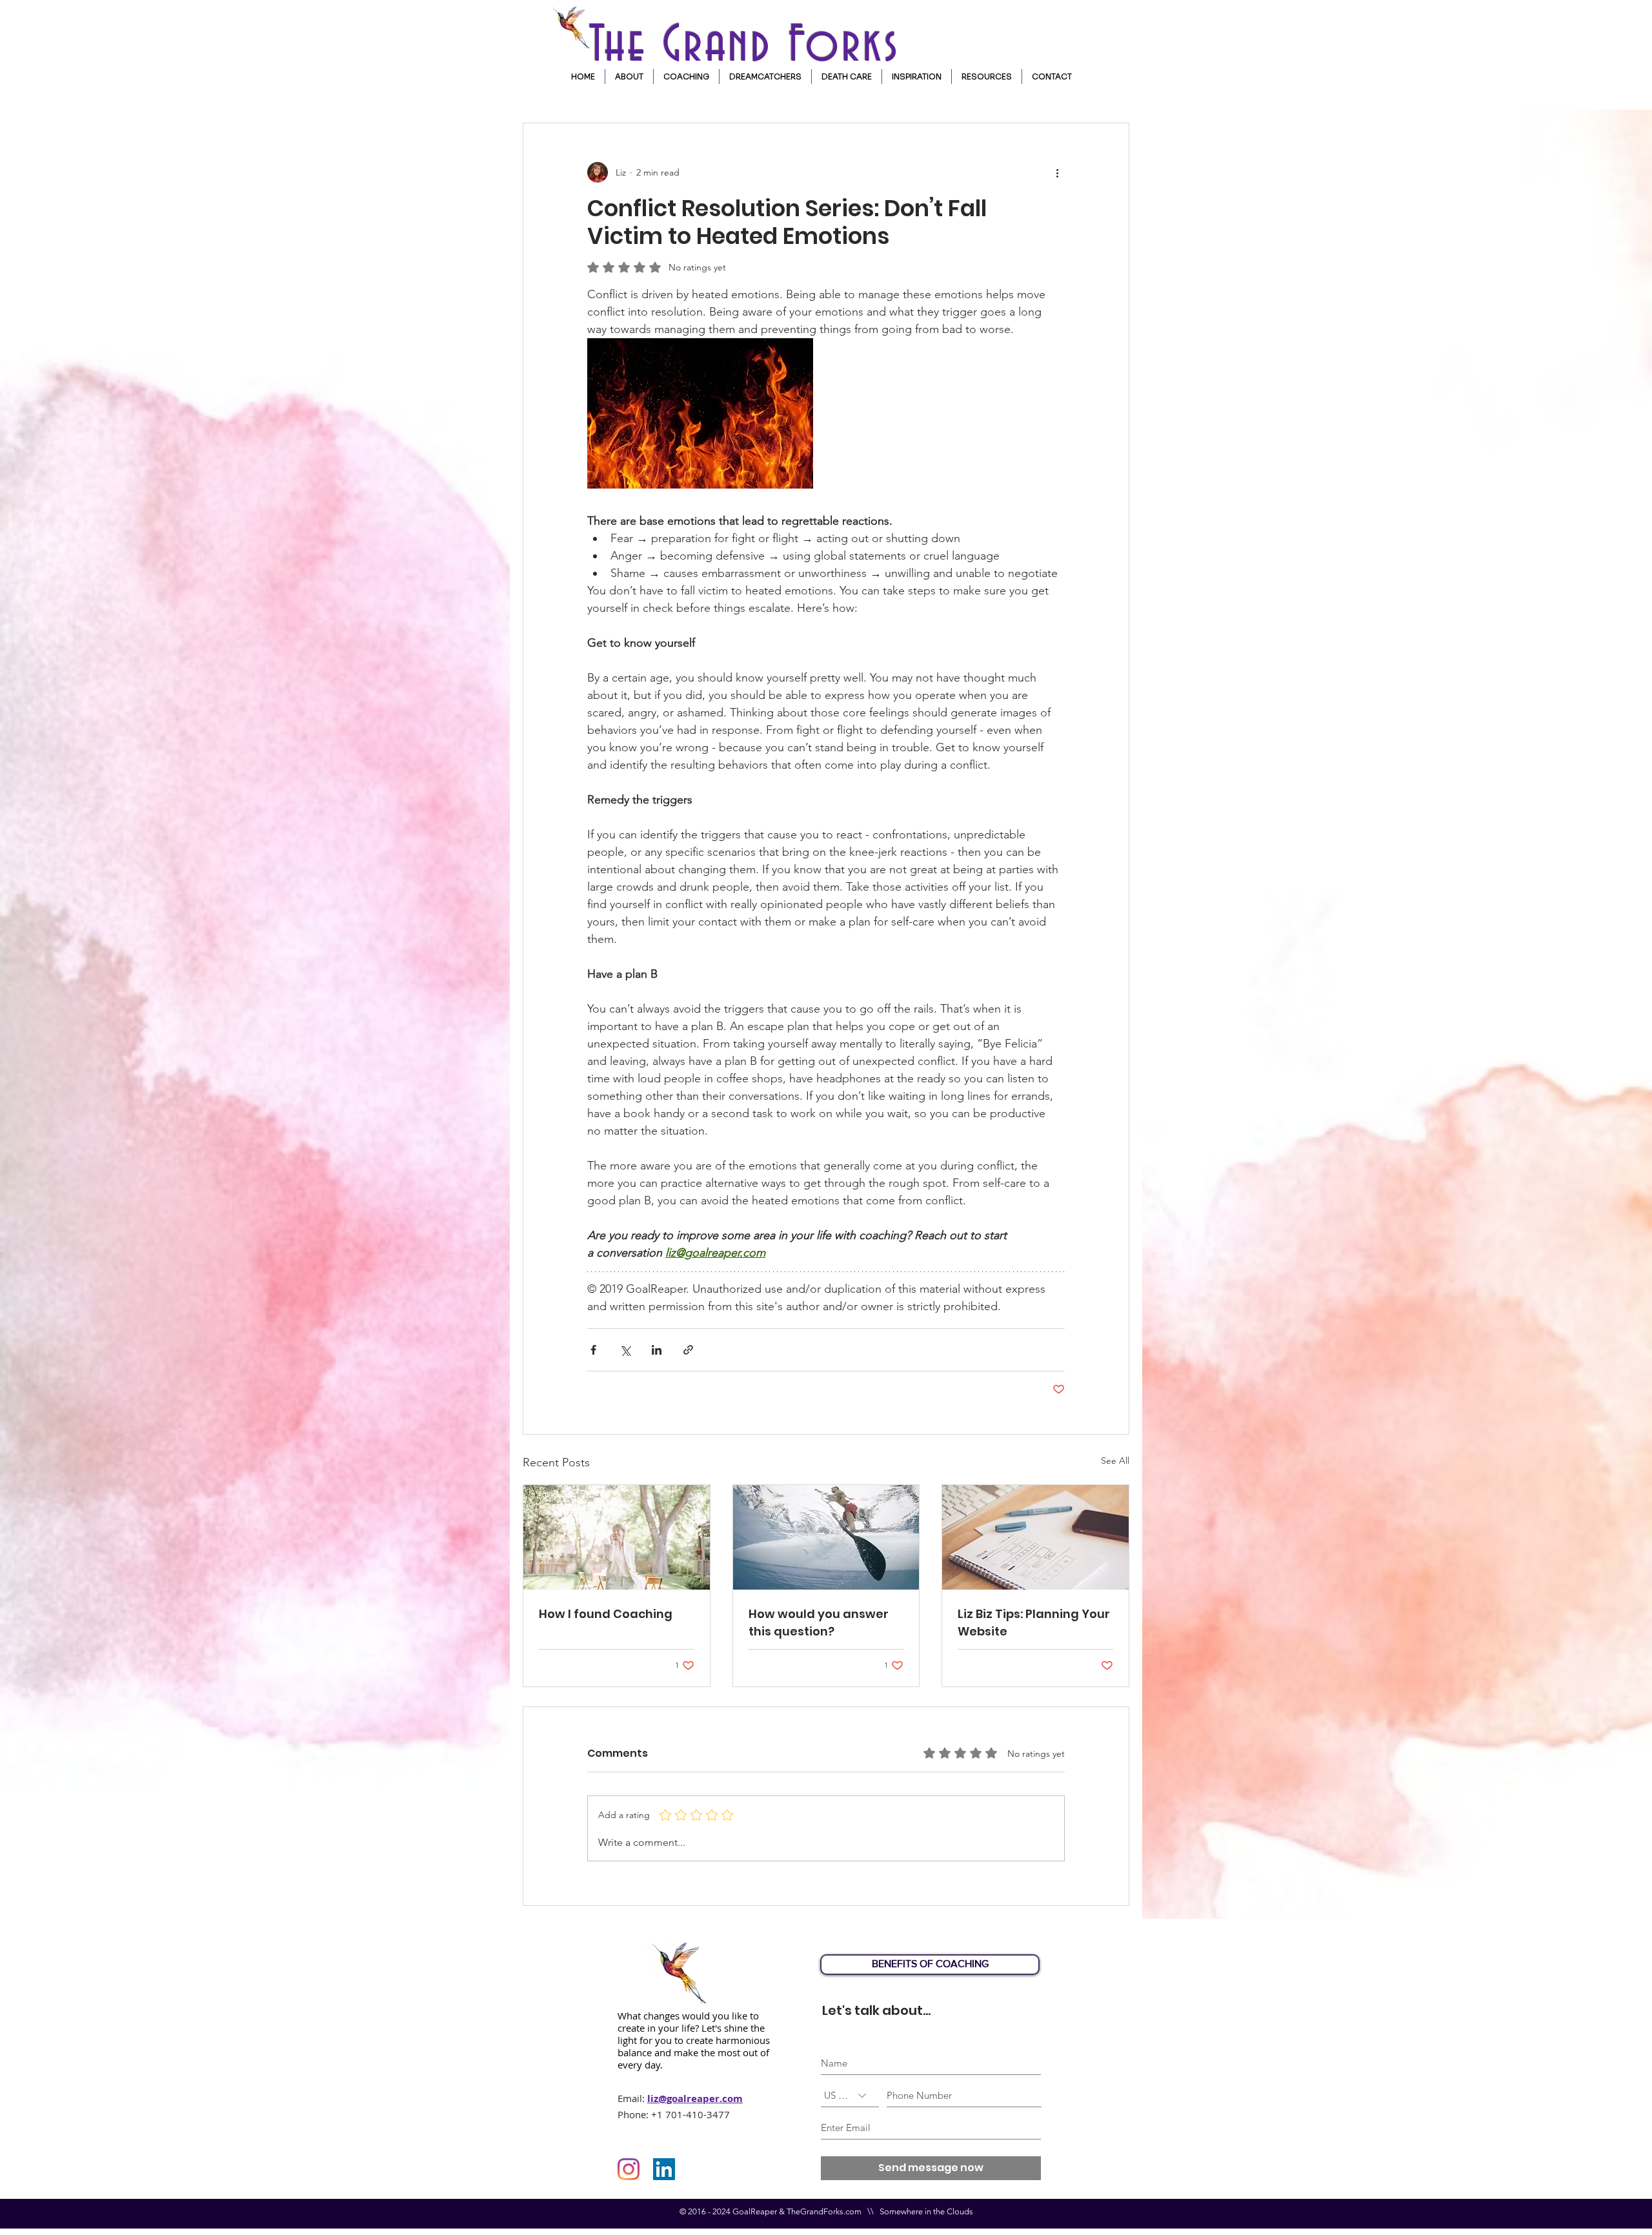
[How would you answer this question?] (826, 1537)
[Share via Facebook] (593, 1350)
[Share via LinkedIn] (657, 1350)
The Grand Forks (752, 46)
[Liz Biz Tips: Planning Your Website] (1035, 1537)
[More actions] (1057, 172)
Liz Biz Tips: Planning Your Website (1034, 1623)
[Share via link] (688, 1350)
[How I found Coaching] (617, 1537)
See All (1115, 1461)
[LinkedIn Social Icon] (664, 2169)
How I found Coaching (606, 1614)
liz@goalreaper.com (695, 2098)
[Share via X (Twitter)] (625, 1350)
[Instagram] (629, 2169)
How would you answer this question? (819, 1623)
